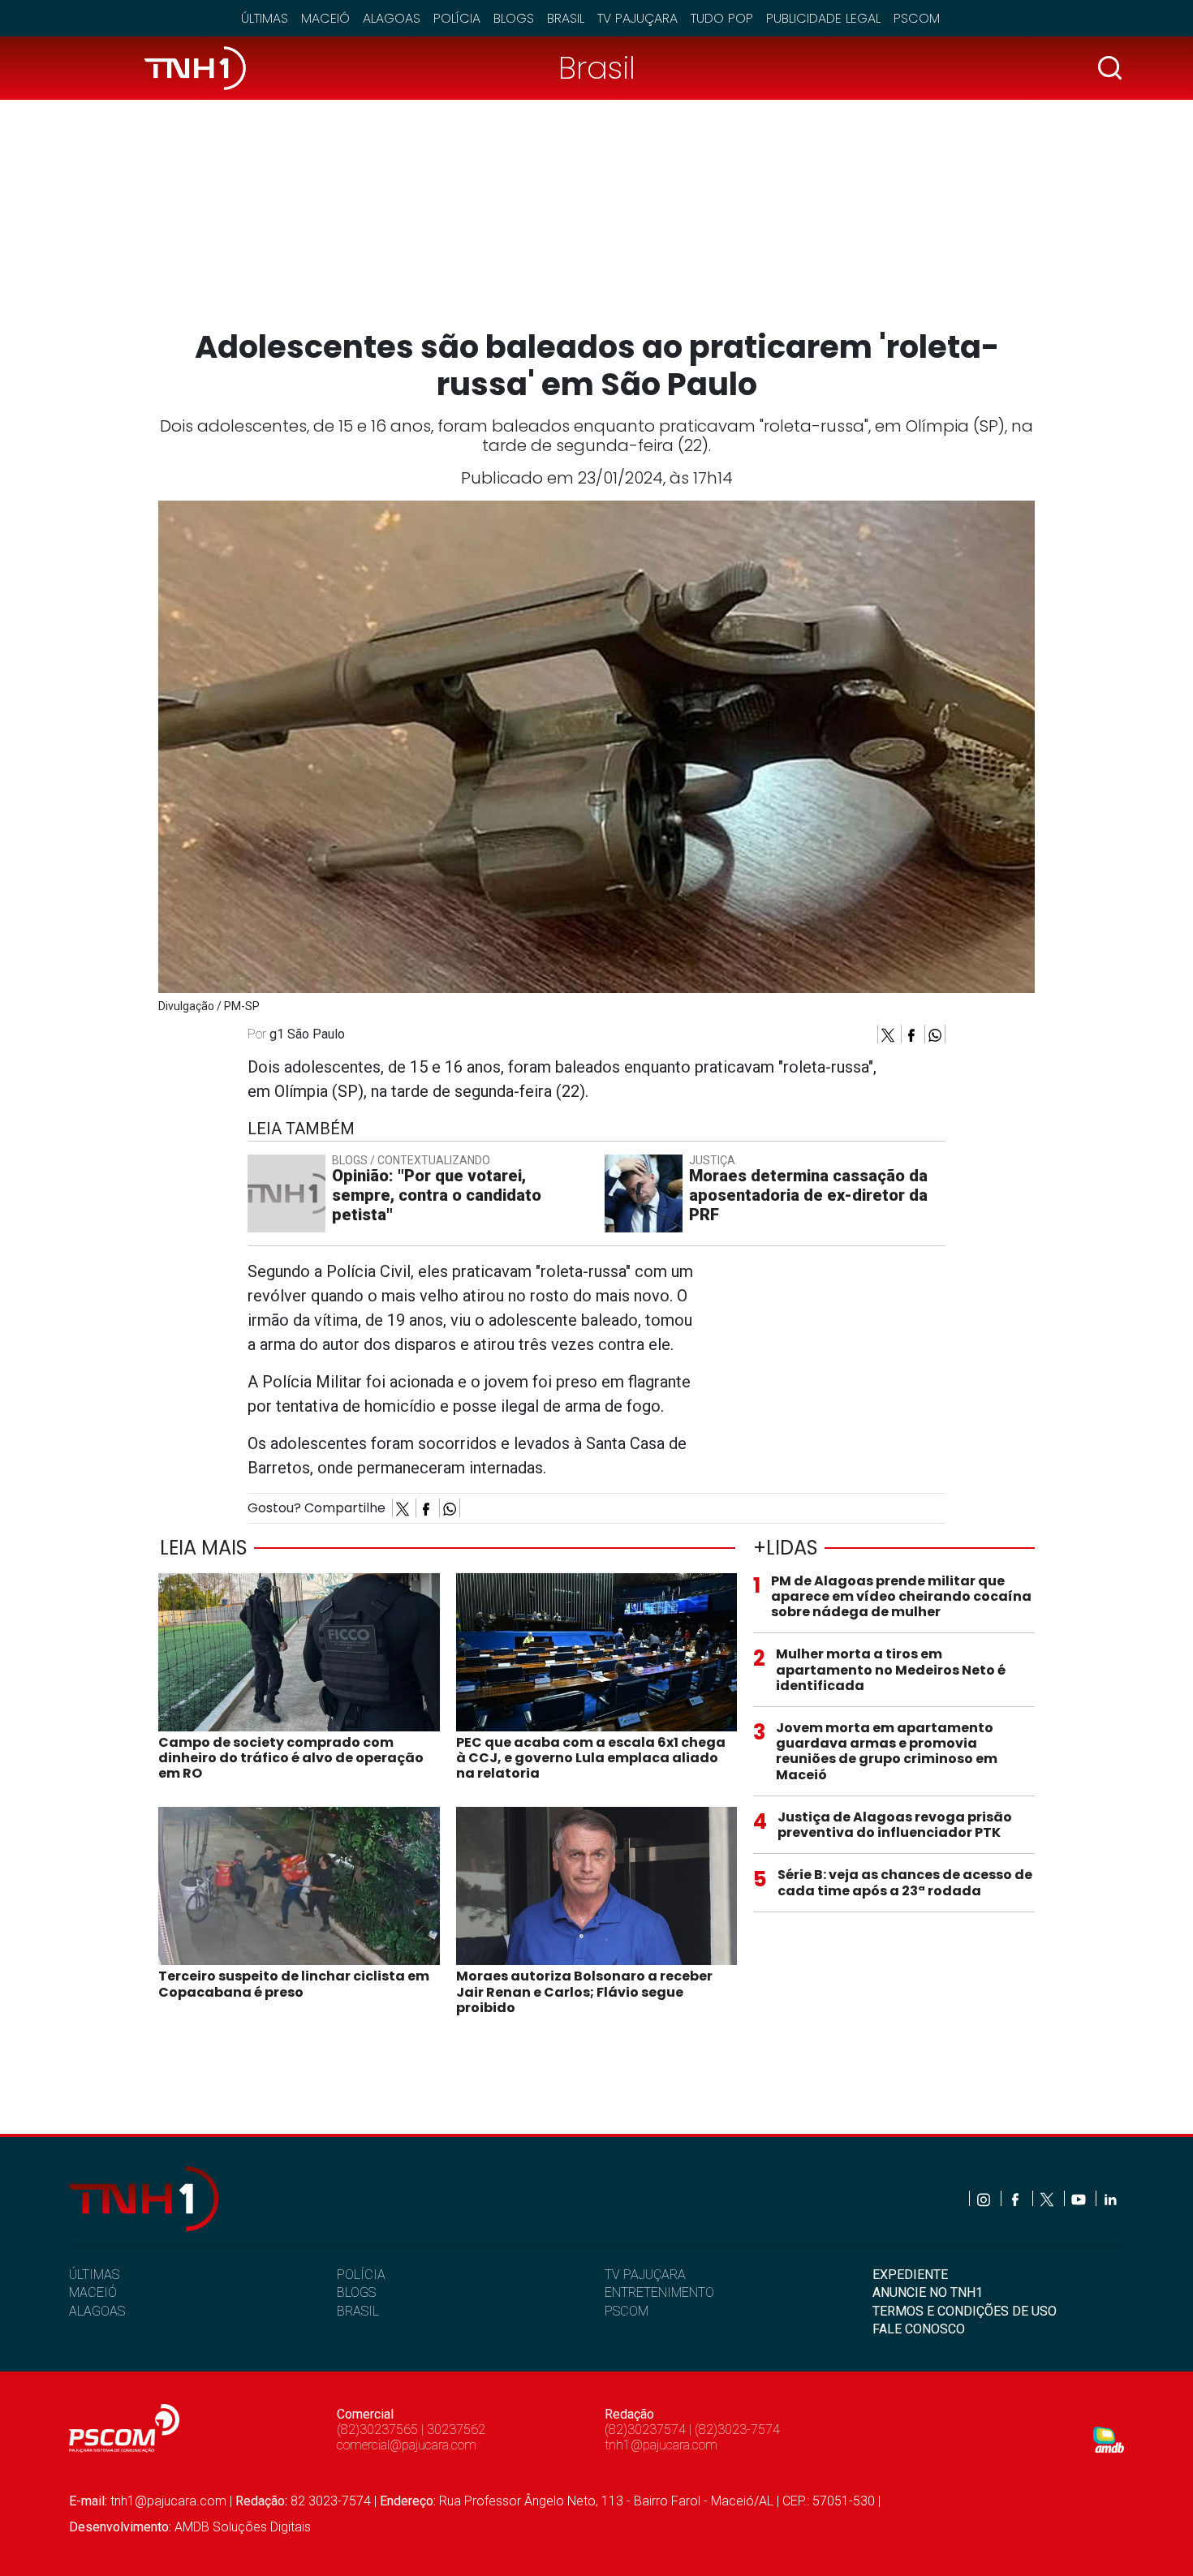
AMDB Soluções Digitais (243, 2527)
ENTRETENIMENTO (659, 2292)
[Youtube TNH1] (1080, 2198)
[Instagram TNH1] (985, 2198)
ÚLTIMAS (94, 2275)
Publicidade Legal (823, 18)
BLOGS (356, 2292)
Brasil (566, 18)
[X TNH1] (1048, 2198)
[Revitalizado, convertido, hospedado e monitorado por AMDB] (1109, 2438)
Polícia (457, 18)
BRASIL (358, 2311)
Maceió (325, 18)
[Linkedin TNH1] (1110, 2198)
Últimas (265, 18)
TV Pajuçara (637, 18)
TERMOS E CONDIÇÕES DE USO (965, 2311)
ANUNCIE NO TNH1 (928, 2292)
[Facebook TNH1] (1016, 2198)
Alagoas (392, 18)
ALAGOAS (97, 2311)
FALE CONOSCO (919, 2329)
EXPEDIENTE (910, 2275)
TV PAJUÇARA (645, 2275)
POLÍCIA (361, 2275)
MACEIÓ (93, 2292)
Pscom (917, 18)
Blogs (514, 18)
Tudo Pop (722, 18)
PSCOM (627, 2311)
